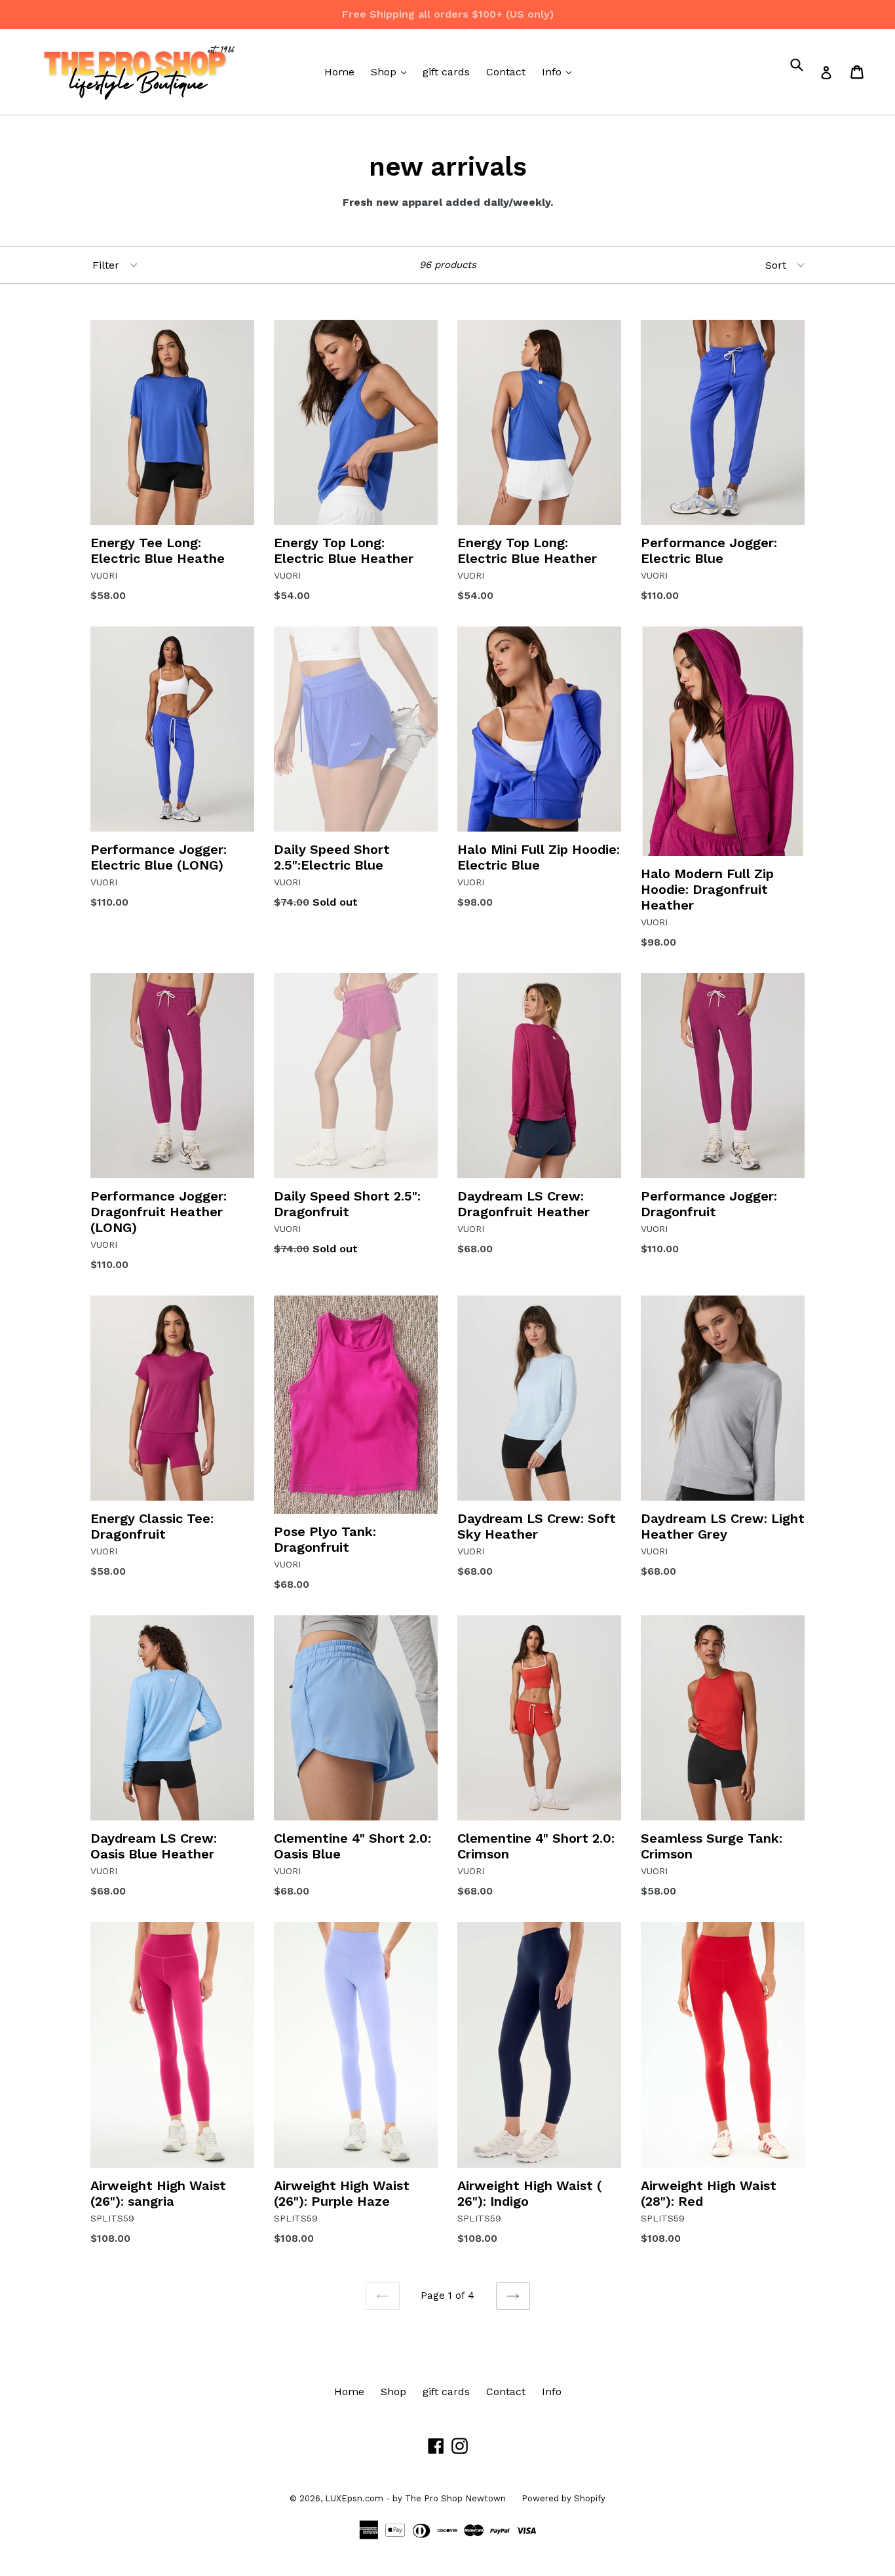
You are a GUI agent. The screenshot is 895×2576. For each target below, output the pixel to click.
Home (339, 72)
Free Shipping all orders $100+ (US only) (448, 14)
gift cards (446, 72)
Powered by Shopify (563, 2498)
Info (560, 71)
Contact (506, 72)
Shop (392, 71)
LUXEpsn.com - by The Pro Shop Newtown (417, 2498)
